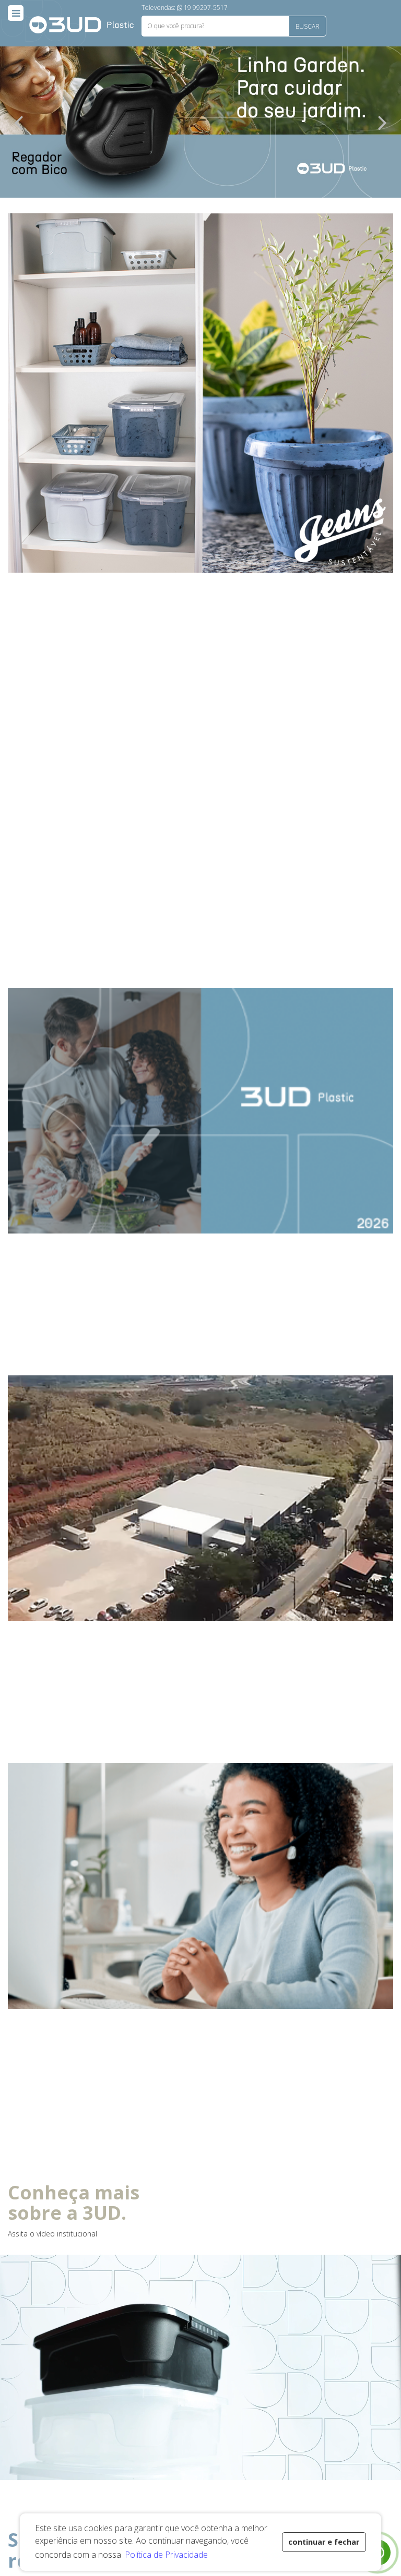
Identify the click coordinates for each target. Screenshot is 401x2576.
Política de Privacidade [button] (166, 2555)
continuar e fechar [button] (324, 2542)
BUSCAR (308, 26)
